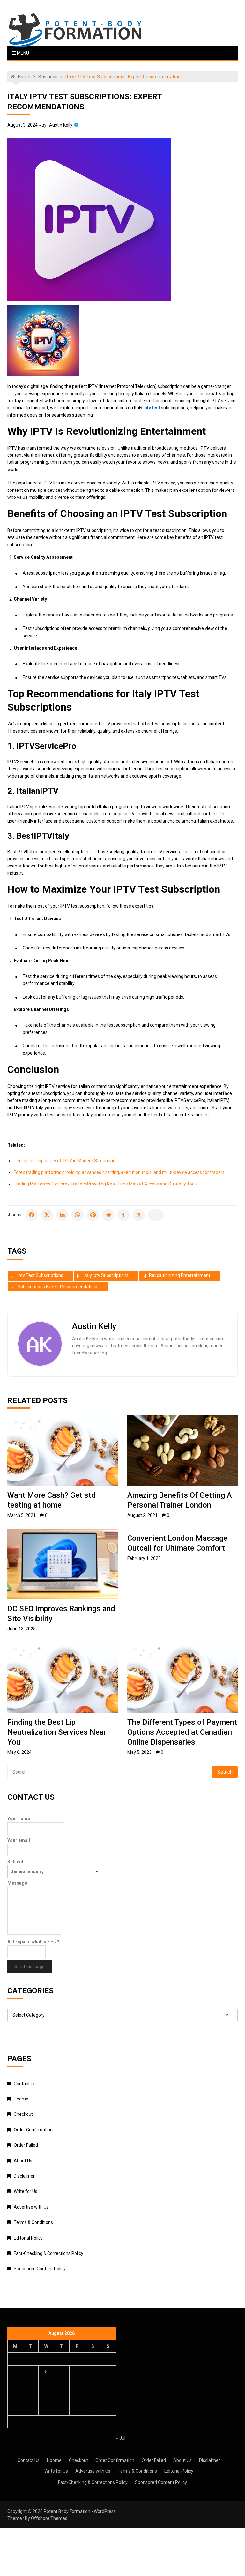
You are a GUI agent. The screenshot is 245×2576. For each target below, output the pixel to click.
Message (17, 1883)
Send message (30, 1967)
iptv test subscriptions (40, 1275)
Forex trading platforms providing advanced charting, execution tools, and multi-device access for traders (119, 1172)
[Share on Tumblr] (123, 1215)
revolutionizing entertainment (180, 1275)
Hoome (21, 2099)
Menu (22, 53)
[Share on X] (47, 1215)
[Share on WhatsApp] (78, 1215)
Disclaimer (24, 2176)
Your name (19, 1819)
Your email (19, 1840)
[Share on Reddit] (108, 1215)
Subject (15, 1862)
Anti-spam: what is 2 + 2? (33, 1942)
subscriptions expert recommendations (58, 1287)
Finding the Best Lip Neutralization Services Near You (57, 1732)
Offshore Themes (49, 2518)
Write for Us (26, 2191)
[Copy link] (156, 1215)
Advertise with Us (31, 2207)
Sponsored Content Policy (40, 2269)
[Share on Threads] (139, 1215)
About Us (23, 2161)
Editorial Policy (28, 2238)
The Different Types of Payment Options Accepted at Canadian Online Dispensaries (182, 1732)
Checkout (23, 2114)
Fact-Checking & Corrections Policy (48, 2253)
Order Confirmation (33, 2130)
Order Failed (26, 2145)
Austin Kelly (61, 125)
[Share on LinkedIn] (62, 1215)
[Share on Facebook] (32, 1215)
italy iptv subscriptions (106, 1275)
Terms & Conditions (33, 2222)
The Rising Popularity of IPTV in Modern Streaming (65, 1161)
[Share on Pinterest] (93, 1215)
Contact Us (25, 2084)
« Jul (121, 2438)
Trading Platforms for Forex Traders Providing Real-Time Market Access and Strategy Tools (106, 1184)
